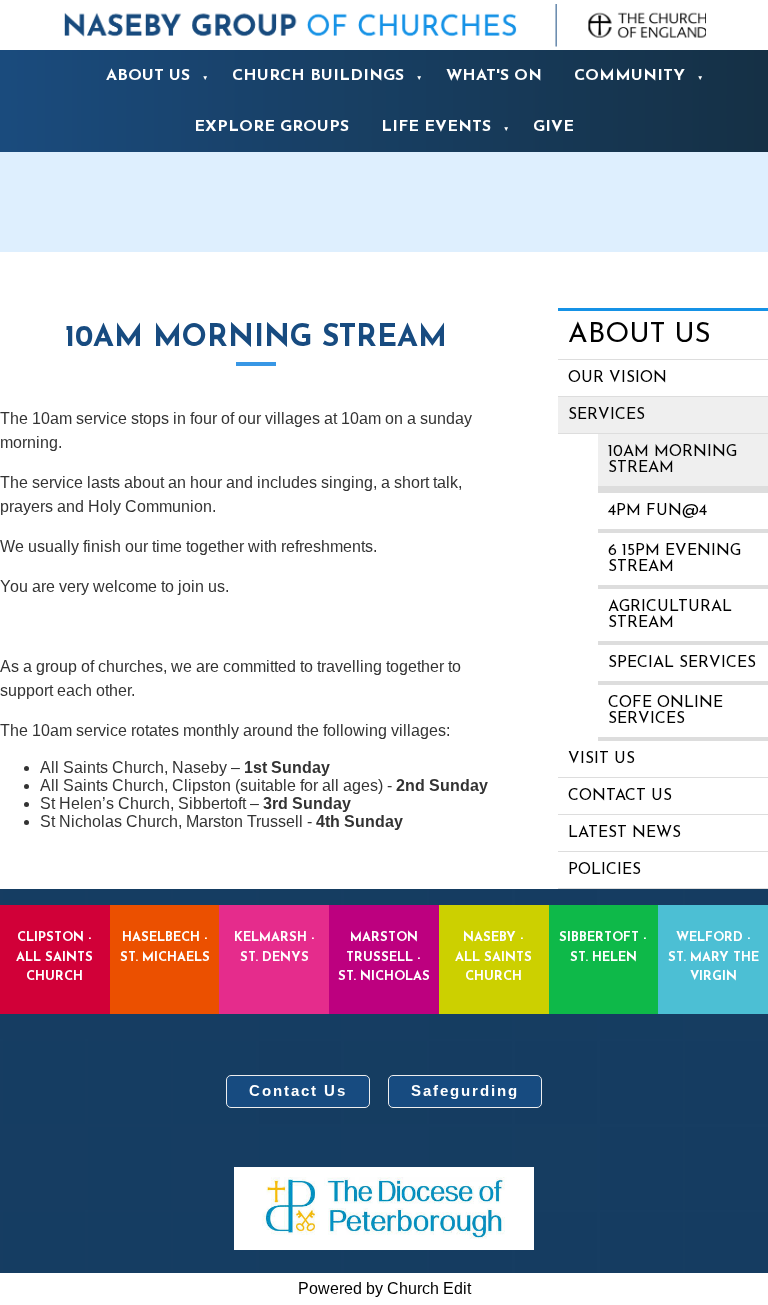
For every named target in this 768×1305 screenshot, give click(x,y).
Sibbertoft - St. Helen (603, 947)
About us (148, 76)
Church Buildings (318, 76)
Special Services (682, 663)
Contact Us (298, 1091)
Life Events (436, 127)
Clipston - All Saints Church (54, 956)
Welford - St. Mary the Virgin (713, 956)
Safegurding (465, 1091)
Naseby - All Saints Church (493, 956)
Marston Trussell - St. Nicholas (384, 956)
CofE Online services (665, 711)
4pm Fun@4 (657, 511)
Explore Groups (271, 127)
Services (606, 415)
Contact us (620, 796)
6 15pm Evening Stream (674, 559)
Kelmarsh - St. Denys (274, 947)
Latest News (624, 833)
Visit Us (601, 759)
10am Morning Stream (672, 460)
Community (629, 76)
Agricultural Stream (670, 615)
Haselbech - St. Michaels (165, 947)
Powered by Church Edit (384, 1288)
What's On (494, 76)
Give (553, 127)
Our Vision (617, 378)
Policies (604, 870)
